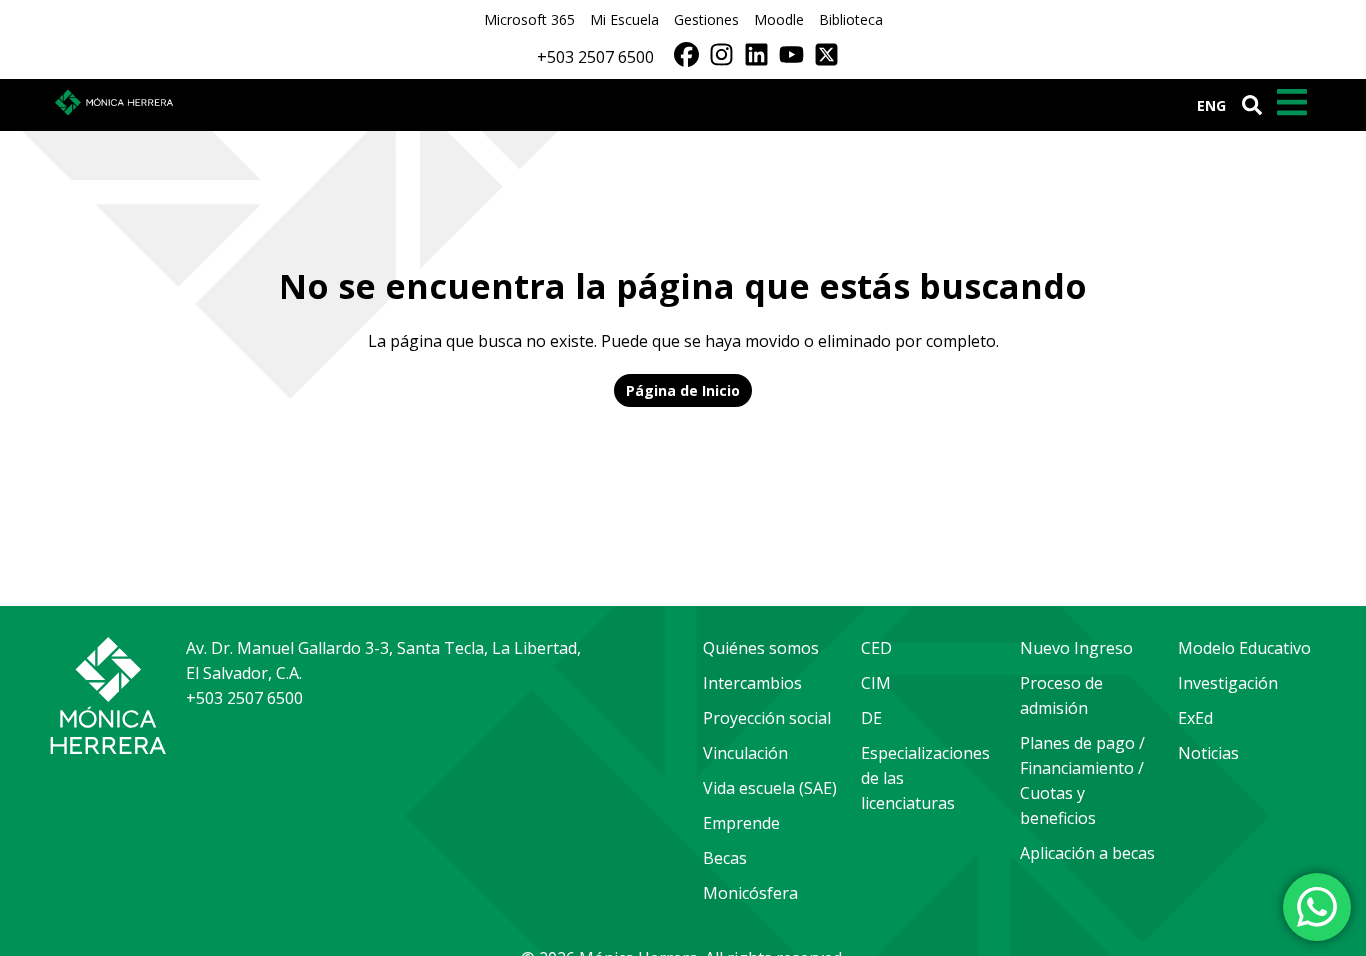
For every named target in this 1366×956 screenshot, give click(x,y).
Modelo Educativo (1244, 648)
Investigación (1228, 683)
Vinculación (745, 753)
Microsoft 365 (529, 19)
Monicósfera (750, 893)
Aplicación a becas (1087, 853)
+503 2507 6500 (595, 57)
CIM (876, 683)
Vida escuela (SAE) (770, 788)
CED (876, 648)
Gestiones (706, 19)
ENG (1211, 105)
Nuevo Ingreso (1076, 648)
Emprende (741, 823)
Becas (725, 858)
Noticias (1208, 753)
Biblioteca (851, 19)
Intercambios (752, 683)
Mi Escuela (624, 19)
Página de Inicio (683, 390)
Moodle (779, 19)
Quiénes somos (761, 648)
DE (871, 718)
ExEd (1195, 718)
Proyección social (767, 718)
